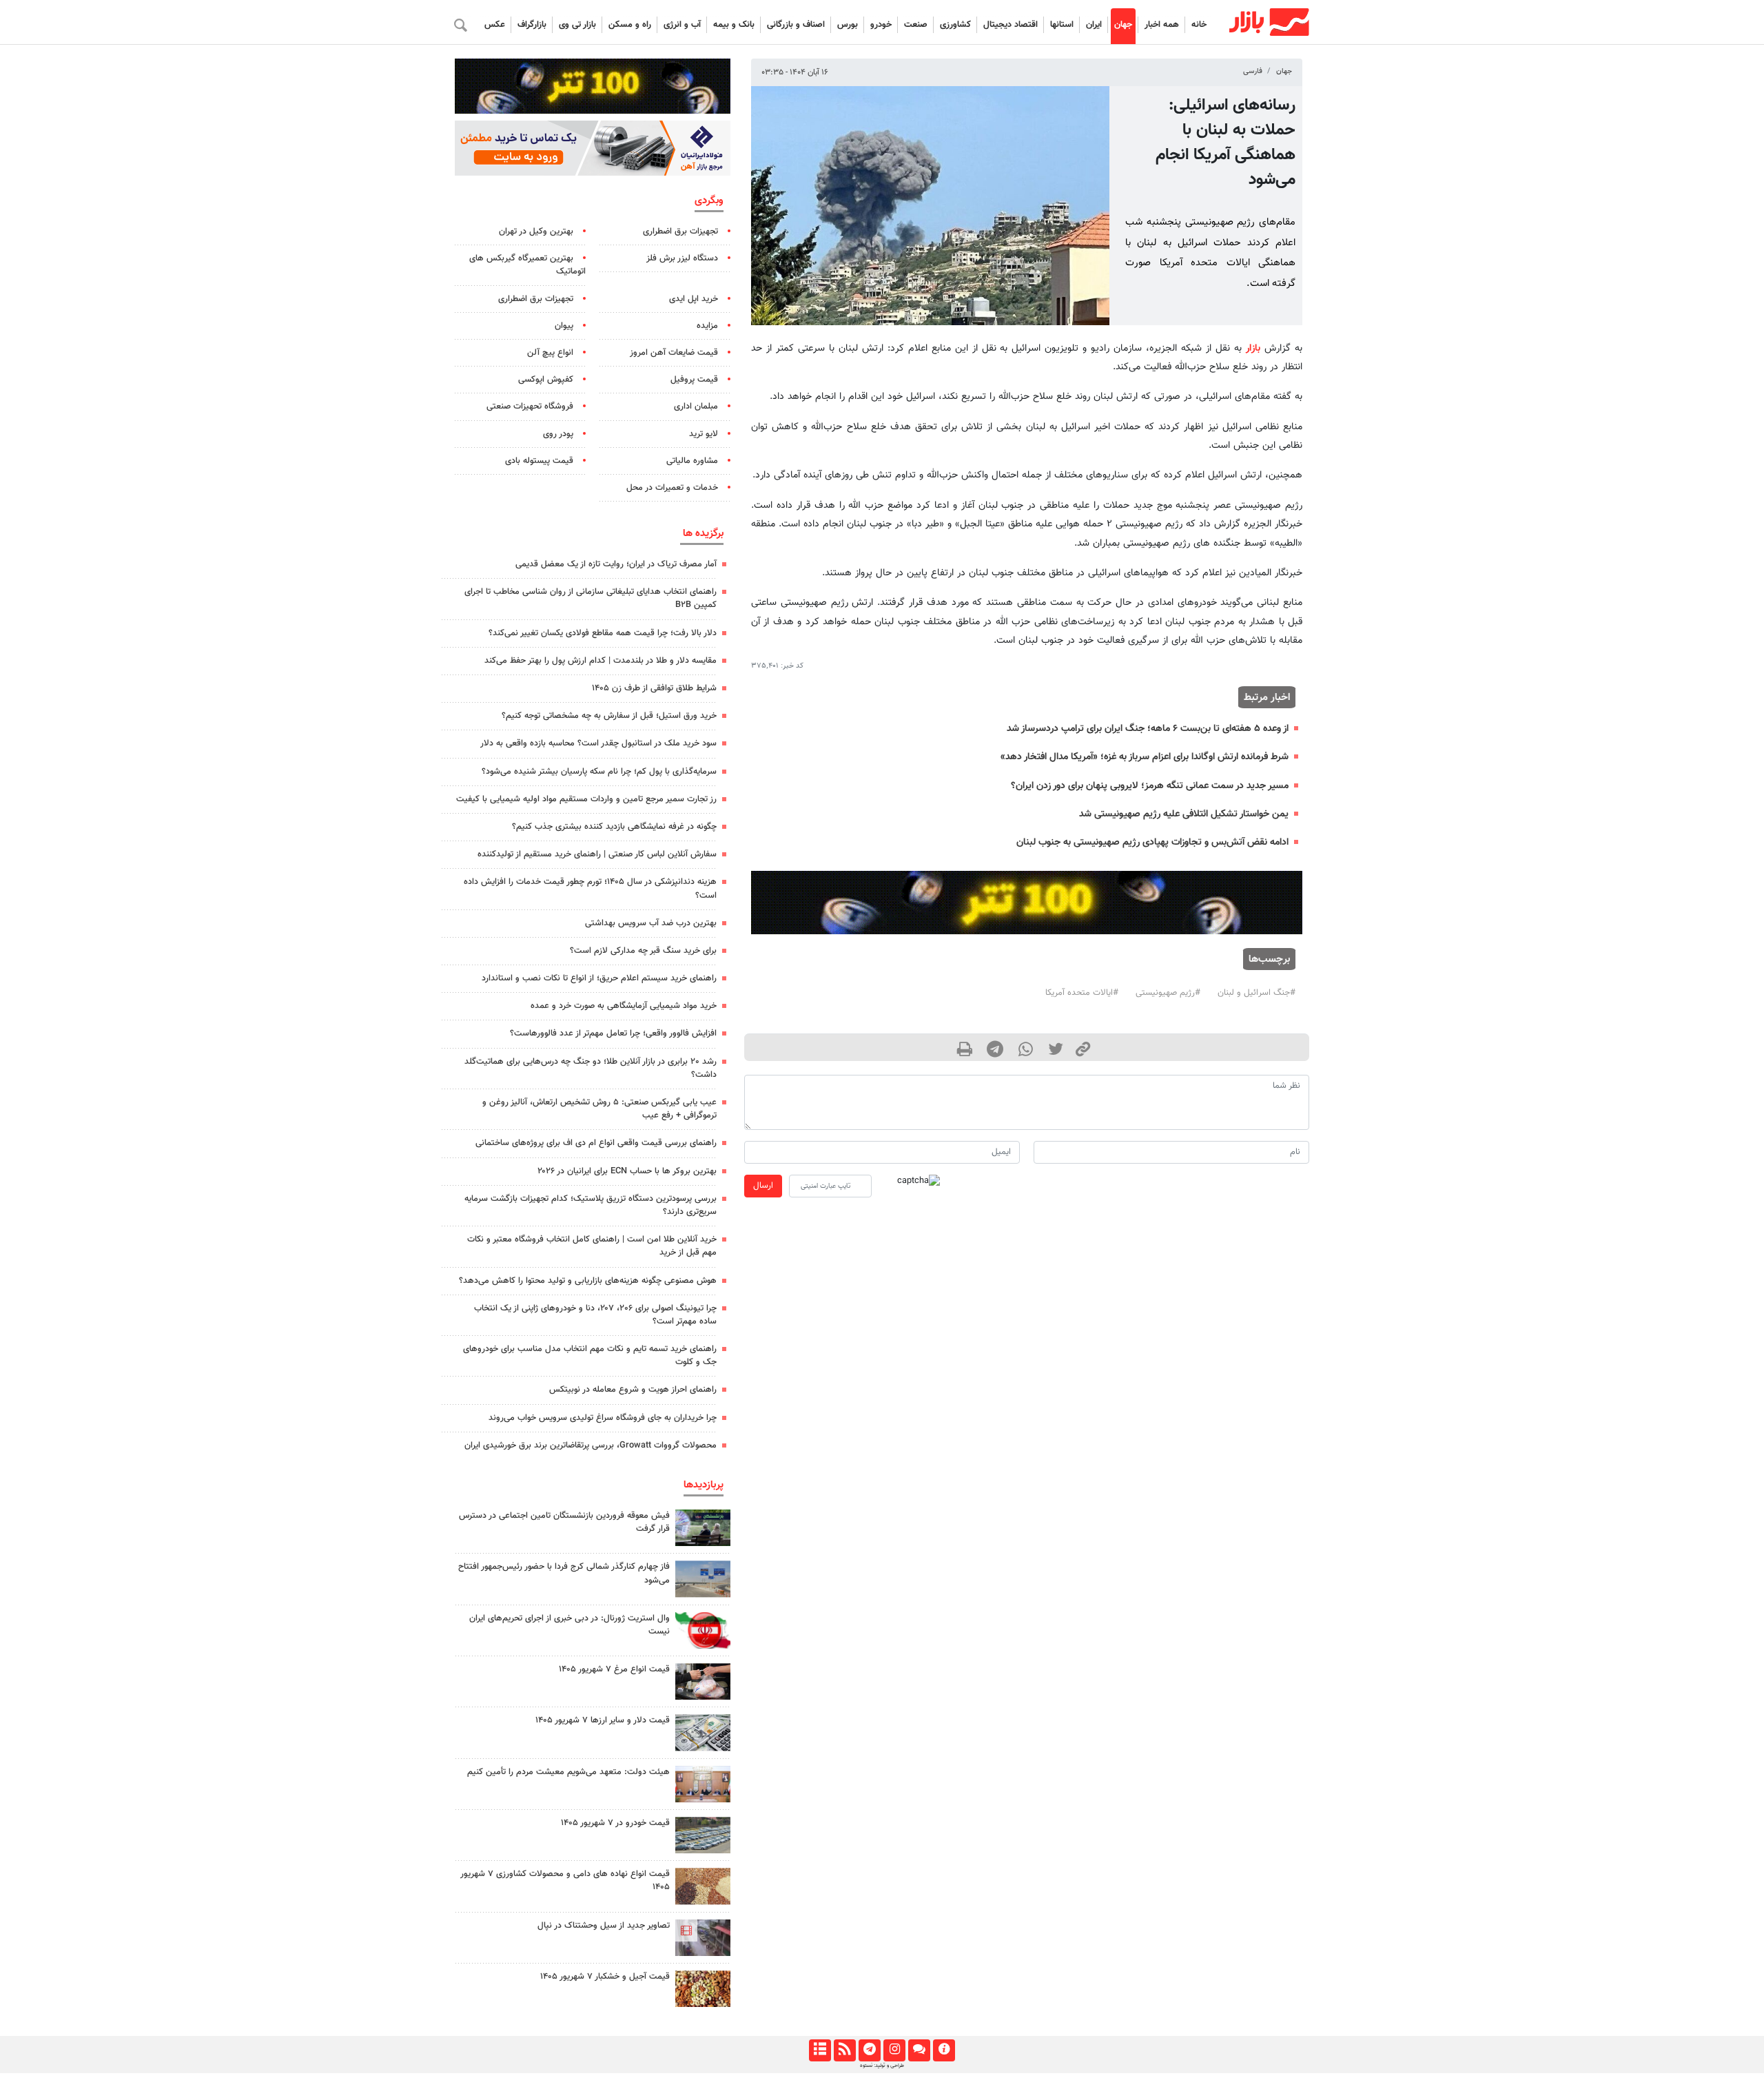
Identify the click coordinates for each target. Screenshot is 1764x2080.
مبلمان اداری (696, 406)
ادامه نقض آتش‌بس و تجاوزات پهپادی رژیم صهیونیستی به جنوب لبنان (1152, 842)
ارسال (763, 1186)
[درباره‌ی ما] (944, 2050)
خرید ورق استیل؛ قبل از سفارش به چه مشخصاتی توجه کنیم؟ (609, 716)
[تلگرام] (869, 2050)
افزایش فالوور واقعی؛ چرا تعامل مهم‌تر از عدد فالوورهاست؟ (613, 1033)
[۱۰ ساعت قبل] (703, 1989)
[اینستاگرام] (894, 2050)
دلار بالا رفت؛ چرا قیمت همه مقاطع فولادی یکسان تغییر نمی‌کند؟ (603, 633)
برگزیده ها (703, 533)
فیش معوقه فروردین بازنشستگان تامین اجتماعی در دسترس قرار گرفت (564, 1522)
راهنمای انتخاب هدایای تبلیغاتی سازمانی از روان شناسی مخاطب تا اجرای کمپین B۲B (591, 598)
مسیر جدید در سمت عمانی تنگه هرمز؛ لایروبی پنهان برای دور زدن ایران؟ (1150, 786)
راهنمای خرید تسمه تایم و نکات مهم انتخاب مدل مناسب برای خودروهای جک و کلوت (590, 1356)
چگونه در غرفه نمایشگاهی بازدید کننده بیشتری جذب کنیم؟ (614, 827)
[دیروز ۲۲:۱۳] (703, 1579)
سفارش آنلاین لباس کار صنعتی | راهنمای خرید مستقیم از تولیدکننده (597, 854)
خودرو (881, 25)
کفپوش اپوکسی (546, 380)
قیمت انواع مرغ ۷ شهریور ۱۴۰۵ (614, 1669)
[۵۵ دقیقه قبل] (703, 1938)
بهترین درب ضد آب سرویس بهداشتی (651, 923)
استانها (1062, 25)
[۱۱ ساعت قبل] (703, 1681)
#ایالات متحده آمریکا (1082, 993)
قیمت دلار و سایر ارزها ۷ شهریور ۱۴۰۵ (603, 1720)
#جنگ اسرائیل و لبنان (1257, 993)
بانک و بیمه (734, 25)
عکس (495, 25)
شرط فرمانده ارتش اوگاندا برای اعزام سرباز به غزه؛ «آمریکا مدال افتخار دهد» (1145, 757)
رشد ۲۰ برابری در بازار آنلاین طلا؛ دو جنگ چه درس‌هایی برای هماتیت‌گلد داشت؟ (591, 1068)
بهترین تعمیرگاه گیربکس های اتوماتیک (527, 265)
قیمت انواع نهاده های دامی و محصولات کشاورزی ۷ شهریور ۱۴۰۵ (565, 1881)
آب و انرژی (682, 25)
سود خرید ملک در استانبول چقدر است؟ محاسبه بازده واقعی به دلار (598, 743)
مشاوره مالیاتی (692, 461)
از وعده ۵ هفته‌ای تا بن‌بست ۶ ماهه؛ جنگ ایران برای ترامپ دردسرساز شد (1148, 729)
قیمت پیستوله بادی (539, 461)
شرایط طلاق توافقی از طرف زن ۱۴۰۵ (654, 688)
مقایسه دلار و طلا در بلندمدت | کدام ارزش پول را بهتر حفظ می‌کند (601, 661)
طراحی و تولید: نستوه (882, 2066)
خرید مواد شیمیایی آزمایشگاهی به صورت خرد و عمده (624, 1006)
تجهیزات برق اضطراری (680, 231)
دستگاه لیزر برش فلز (682, 258)
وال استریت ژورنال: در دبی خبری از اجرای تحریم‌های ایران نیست (570, 1625)
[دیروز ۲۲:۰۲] (703, 1630)
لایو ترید (704, 434)
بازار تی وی (577, 25)
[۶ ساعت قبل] (703, 1528)
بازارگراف (532, 25)
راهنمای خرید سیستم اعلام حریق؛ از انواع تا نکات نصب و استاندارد (599, 978)
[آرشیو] (820, 2050)
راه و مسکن (630, 25)
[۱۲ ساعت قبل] (703, 1784)
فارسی (1253, 71)
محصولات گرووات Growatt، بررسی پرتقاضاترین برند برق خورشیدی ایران (591, 1445)
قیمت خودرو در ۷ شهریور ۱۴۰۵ (615, 1823)
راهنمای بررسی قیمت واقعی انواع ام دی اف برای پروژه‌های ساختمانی (596, 1143)
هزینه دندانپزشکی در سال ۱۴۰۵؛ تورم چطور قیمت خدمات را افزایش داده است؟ (590, 888)
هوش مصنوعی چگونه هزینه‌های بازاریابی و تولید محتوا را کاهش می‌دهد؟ (588, 1281)
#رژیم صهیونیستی (1168, 993)
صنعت (916, 25)
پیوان (564, 326)
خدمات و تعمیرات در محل (672, 488)
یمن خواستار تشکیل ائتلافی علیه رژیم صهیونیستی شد (1184, 814)
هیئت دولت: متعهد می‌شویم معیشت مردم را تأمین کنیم (568, 1772)
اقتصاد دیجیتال (1011, 25)
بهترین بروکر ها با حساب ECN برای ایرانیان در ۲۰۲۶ (627, 1171)
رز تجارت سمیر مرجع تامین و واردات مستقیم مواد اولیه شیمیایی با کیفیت (586, 799)
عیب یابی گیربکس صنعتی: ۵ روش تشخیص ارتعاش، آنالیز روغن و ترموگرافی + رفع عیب (599, 1109)
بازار (1253, 348)
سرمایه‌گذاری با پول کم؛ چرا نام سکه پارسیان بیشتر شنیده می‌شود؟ (599, 772)
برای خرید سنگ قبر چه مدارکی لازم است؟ (643, 951)
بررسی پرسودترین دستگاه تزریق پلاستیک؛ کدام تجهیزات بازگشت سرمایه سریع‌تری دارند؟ (591, 1205)
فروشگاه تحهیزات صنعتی (530, 406)
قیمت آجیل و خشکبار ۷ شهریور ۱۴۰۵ (605, 1977)
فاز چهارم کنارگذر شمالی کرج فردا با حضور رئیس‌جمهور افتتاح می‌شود (564, 1573)
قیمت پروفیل (694, 380)
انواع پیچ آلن (550, 353)
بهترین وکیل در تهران (536, 231)
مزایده (707, 326)
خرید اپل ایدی (694, 299)
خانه (1199, 25)
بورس (848, 25)
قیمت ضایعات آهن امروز (674, 353)
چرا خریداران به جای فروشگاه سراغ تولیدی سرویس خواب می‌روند (603, 1418)
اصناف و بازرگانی (796, 25)
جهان (1123, 25)
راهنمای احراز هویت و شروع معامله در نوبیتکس (633, 1390)
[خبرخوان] (844, 2050)
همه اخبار (1162, 25)
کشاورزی (955, 25)
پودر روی (558, 434)
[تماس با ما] (919, 2050)
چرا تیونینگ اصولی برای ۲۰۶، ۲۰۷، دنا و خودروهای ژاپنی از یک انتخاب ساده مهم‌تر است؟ (595, 1315)
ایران (1094, 25)
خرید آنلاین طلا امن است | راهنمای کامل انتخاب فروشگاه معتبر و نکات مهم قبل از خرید (592, 1246)
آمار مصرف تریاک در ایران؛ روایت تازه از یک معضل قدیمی (616, 564)
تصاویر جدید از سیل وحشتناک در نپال (604, 1926)
